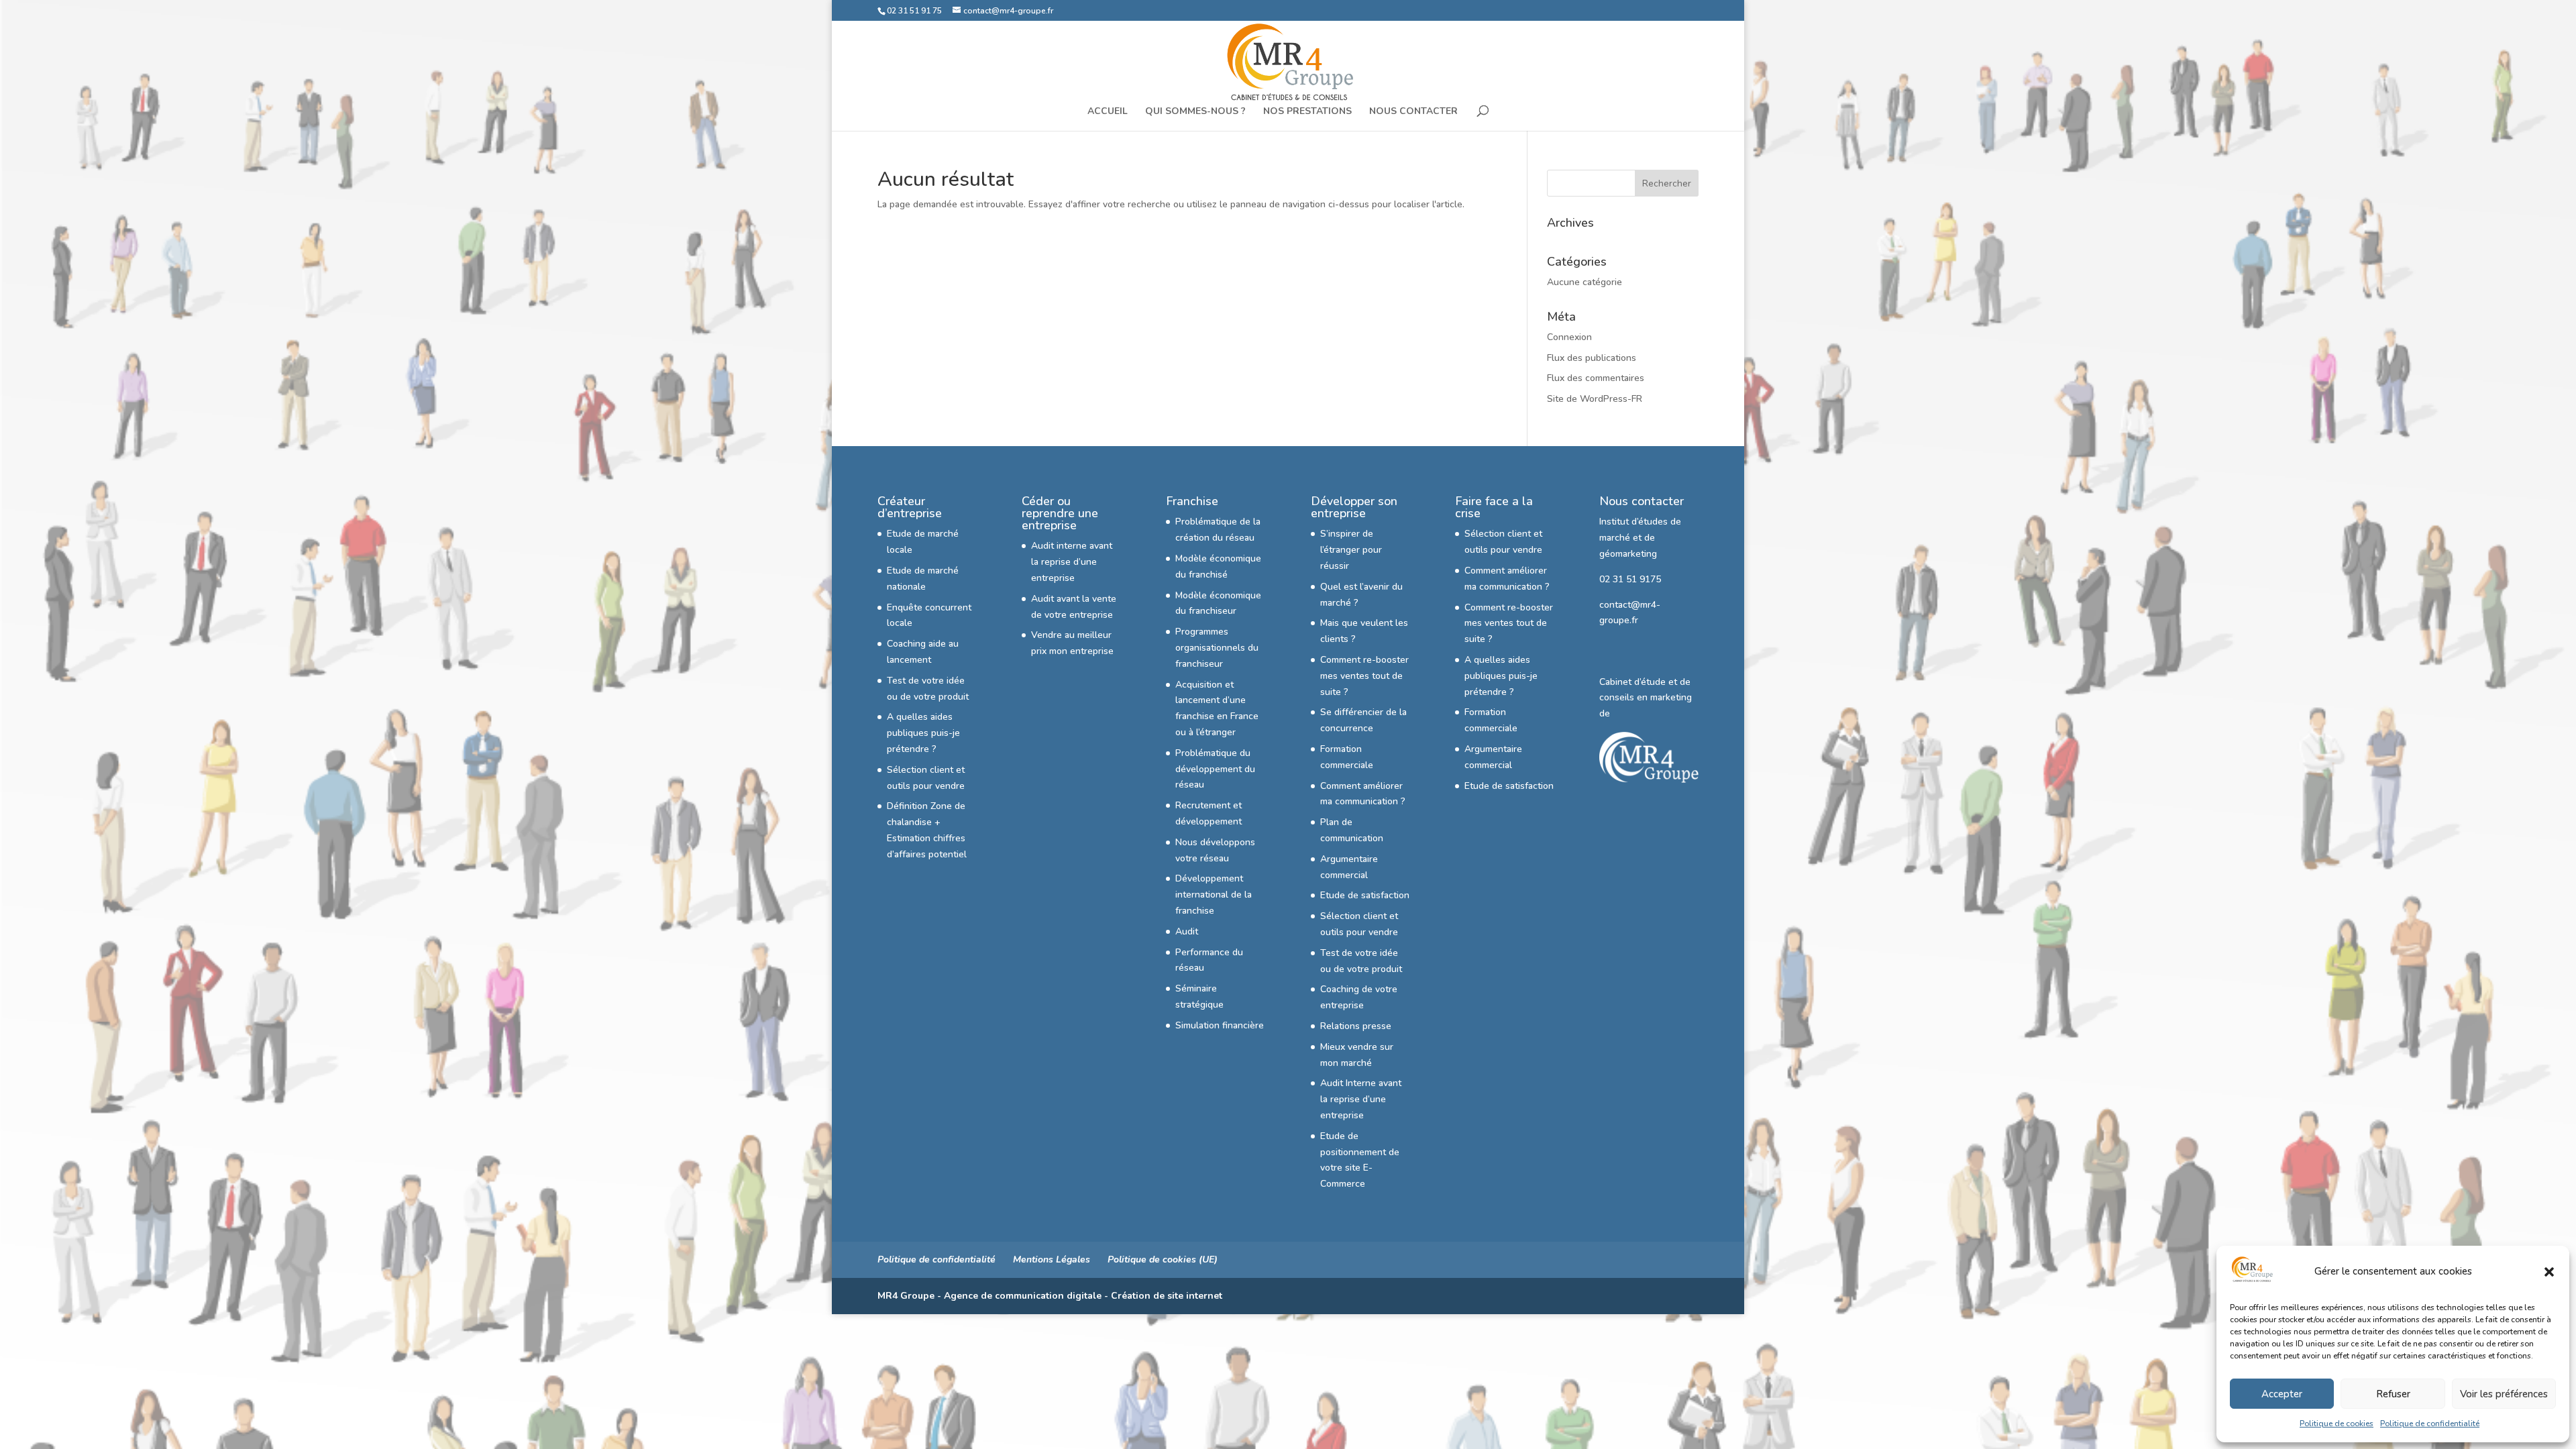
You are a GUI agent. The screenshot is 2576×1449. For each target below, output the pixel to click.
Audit (1187, 931)
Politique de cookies (2337, 1424)
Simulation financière (1220, 1025)
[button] (2549, 1272)
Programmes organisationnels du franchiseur (1217, 648)
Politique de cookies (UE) (1163, 1259)
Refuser (2393, 1394)
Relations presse (1356, 1026)
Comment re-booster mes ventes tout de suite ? (1364, 676)
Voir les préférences (2504, 1394)
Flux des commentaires (1596, 378)
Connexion (1569, 337)
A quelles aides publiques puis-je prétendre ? (923, 733)
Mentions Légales (1052, 1259)
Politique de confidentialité (2430, 1424)
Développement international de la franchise (1214, 895)
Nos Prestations (1307, 112)
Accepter (2282, 1394)
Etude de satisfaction (1365, 895)
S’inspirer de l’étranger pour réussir (1351, 550)
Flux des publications (1592, 358)
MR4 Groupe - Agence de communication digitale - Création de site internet (1050, 1296)
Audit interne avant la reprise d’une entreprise (1072, 562)
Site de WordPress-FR (1595, 399)
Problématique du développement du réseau (1215, 769)
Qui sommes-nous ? (1195, 112)
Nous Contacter (1413, 112)
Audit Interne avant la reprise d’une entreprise (1361, 1099)
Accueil (1108, 112)
